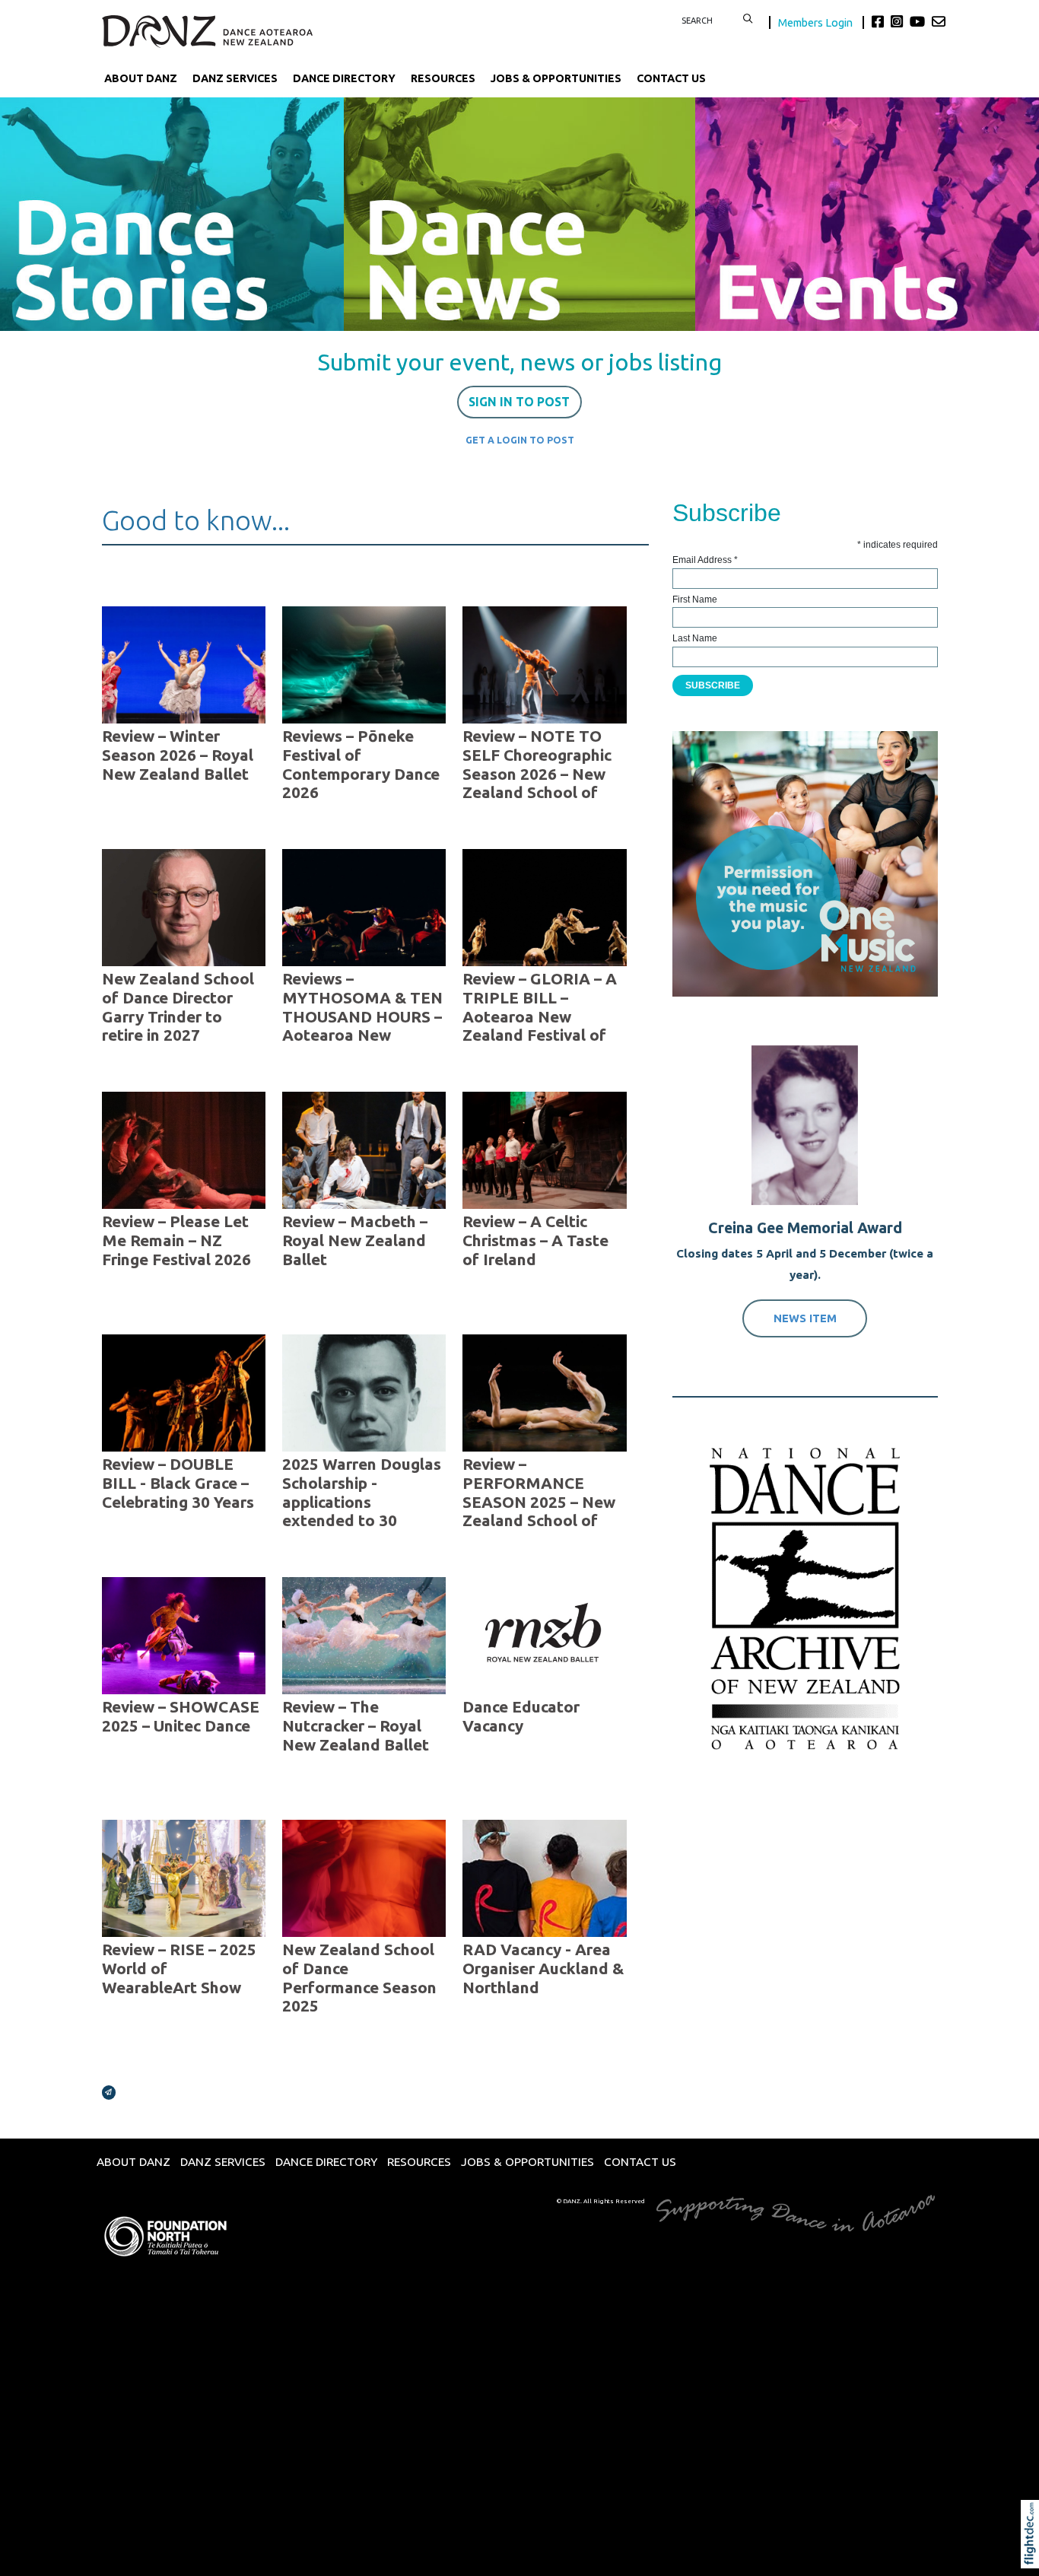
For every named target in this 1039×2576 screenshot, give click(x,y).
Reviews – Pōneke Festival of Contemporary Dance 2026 (361, 765)
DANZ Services (235, 78)
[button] (1033, 2555)
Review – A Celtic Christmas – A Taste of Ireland (535, 1240)
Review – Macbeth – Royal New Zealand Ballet (355, 1240)
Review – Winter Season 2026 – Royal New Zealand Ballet (178, 755)
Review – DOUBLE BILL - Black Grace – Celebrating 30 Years (178, 1483)
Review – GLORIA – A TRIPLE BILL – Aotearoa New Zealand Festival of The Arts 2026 (540, 1017)
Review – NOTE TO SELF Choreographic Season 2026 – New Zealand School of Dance (537, 774)
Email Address (705, 560)
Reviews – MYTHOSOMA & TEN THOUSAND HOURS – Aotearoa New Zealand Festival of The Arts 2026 (362, 1026)
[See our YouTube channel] (919, 21)
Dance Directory (344, 78)
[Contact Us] (939, 21)
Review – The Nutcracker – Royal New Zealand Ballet (356, 1726)
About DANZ (141, 78)
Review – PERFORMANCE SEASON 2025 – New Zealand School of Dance (539, 1502)
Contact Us (671, 78)
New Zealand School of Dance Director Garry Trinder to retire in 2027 (178, 1007)
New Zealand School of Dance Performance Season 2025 (359, 1978)
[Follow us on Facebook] (880, 21)
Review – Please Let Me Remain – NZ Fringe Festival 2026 (176, 1240)
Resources (443, 78)
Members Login (817, 22)
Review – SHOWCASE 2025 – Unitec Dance (181, 1716)
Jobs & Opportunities (556, 78)
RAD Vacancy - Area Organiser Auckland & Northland (543, 1969)
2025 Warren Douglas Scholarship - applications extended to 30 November (362, 1502)
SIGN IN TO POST (519, 402)
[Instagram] (899, 21)
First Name (695, 599)
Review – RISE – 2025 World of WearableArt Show (179, 1969)
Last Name (695, 638)
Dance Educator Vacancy (521, 1716)
